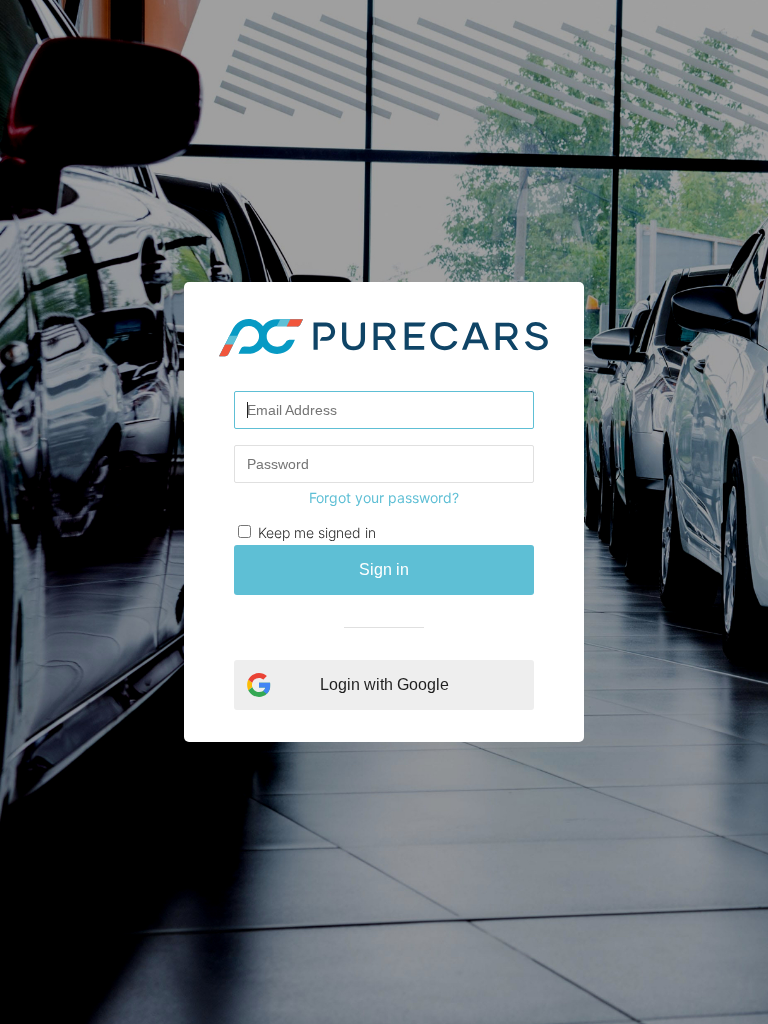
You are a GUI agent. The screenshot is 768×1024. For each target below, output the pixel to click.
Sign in (384, 569)
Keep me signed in (317, 532)
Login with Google (384, 684)
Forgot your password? (384, 497)
